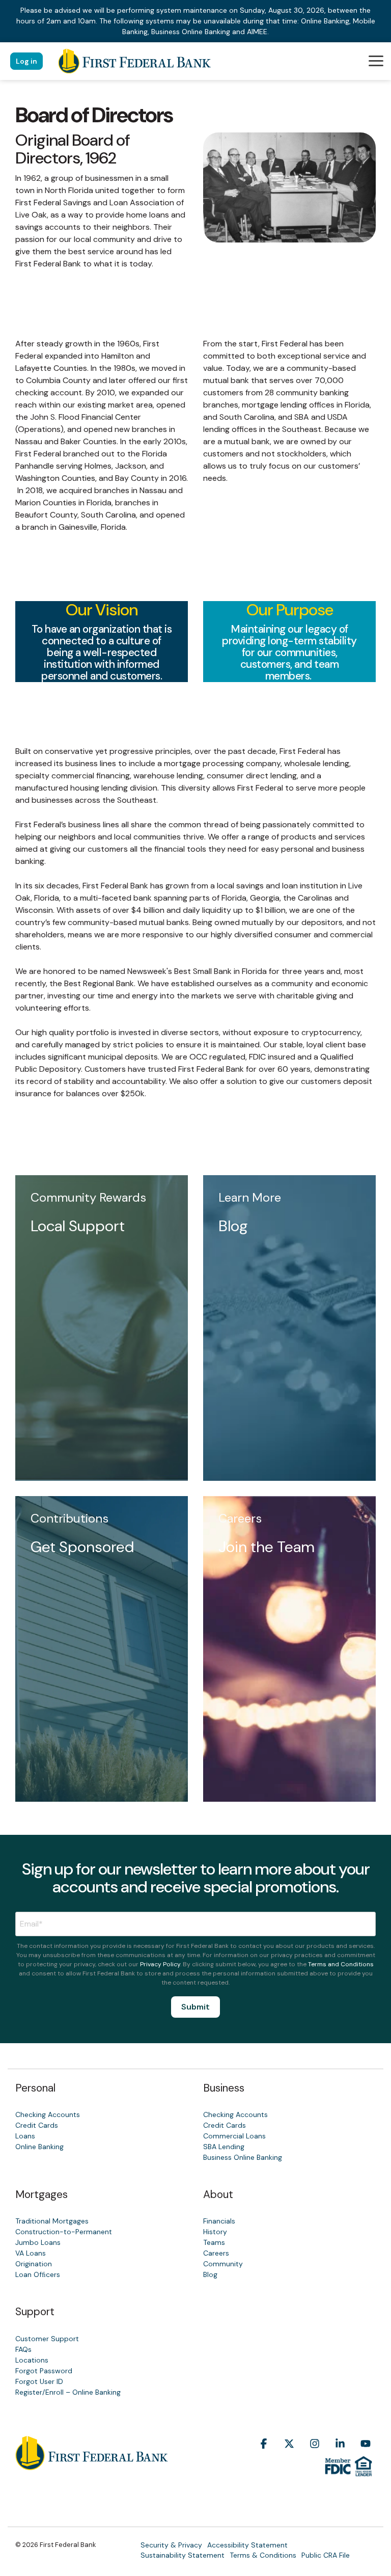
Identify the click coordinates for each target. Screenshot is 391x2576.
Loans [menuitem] (25, 2136)
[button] (376, 60)
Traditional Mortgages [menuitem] (52, 2221)
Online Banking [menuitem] (39, 2147)
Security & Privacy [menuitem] (171, 2545)
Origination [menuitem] (34, 2264)
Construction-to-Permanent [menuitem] (64, 2232)
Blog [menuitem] (210, 2274)
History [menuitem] (215, 2232)
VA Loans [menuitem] (31, 2253)
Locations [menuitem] (32, 2360)
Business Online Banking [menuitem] (243, 2157)
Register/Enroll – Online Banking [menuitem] (68, 2392)
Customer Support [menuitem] (47, 2339)
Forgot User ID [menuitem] (39, 2381)
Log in (26, 61)
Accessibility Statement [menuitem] (247, 2545)
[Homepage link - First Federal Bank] (92, 2464)
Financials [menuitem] (219, 2221)
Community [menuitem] (223, 2264)
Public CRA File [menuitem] (326, 2555)
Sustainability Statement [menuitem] (183, 2555)
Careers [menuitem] (216, 2253)
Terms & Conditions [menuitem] (263, 2555)
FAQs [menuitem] (23, 2349)
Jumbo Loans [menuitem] (38, 2242)
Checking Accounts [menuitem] (48, 2114)
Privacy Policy (160, 1964)
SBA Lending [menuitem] (224, 2147)
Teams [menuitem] (214, 2242)
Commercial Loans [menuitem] (234, 2136)
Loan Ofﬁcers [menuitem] (38, 2274)
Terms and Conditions (341, 1964)
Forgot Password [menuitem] (44, 2371)
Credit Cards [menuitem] (37, 2125)
